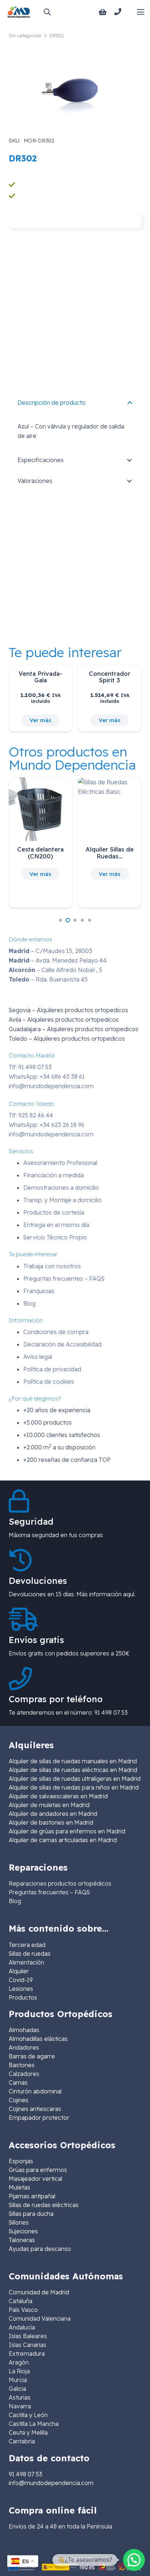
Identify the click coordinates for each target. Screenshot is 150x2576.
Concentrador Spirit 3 (110, 677)
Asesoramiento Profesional (60, 1163)
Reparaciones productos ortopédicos (60, 1883)
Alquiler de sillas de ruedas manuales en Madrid (73, 1761)
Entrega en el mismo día (56, 1225)
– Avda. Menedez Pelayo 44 (58, 960)
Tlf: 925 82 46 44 (31, 1115)
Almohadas (24, 2030)
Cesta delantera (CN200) (40, 852)
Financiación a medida (54, 1175)
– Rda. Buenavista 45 (48, 979)
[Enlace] (119, 12)
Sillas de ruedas (30, 1954)
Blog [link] (15, 1901)
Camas (18, 2082)
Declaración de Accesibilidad (62, 1344)
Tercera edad (27, 1945)
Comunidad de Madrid (39, 2292)
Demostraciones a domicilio (61, 1188)
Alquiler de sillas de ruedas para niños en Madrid (74, 1787)
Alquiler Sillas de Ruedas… (110, 852)
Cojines (19, 2100)
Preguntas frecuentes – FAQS (64, 1279)
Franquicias (39, 1291)
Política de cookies (49, 1382)
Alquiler (19, 1971)
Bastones (22, 2065)
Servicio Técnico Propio (55, 1237)
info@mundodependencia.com (51, 1086)
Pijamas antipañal (32, 2196)
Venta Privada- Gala (40, 677)
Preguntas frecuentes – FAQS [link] (49, 1892)
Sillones (19, 2222)
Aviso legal (38, 1357)
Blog (29, 1303)
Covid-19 (21, 1980)
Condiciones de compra (56, 1332)
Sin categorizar (25, 35)
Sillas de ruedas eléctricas (44, 2205)
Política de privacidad (52, 1369)
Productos (23, 1997)
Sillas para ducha (31, 2214)
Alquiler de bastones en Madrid (51, 1822)
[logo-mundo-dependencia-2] (19, 12)
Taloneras (22, 2240)
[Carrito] (103, 12)
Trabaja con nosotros (52, 1266)
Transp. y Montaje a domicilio (62, 1200)
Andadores (24, 2047)
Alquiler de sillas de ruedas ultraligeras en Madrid (75, 1779)
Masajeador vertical (35, 2179)
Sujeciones (23, 2231)
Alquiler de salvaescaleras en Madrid (58, 1796)
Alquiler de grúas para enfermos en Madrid (67, 1831)
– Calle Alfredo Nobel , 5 (56, 970)
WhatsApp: (47, 1076)
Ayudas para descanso (40, 2249)
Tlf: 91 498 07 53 (30, 1067)
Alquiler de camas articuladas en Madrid (63, 1840)
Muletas (19, 2187)
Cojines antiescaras (35, 2109)
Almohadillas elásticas (38, 2039)
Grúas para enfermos (38, 2170)
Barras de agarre (32, 2056)
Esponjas (21, 2161)
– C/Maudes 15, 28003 (50, 951)
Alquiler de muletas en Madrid (49, 1805)
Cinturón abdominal (35, 2091)
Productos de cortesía (54, 1212)
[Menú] (141, 12)
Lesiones (21, 1989)
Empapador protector (39, 2118)
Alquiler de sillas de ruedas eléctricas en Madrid (73, 1770)
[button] (47, 12)
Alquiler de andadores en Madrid (53, 1814)
